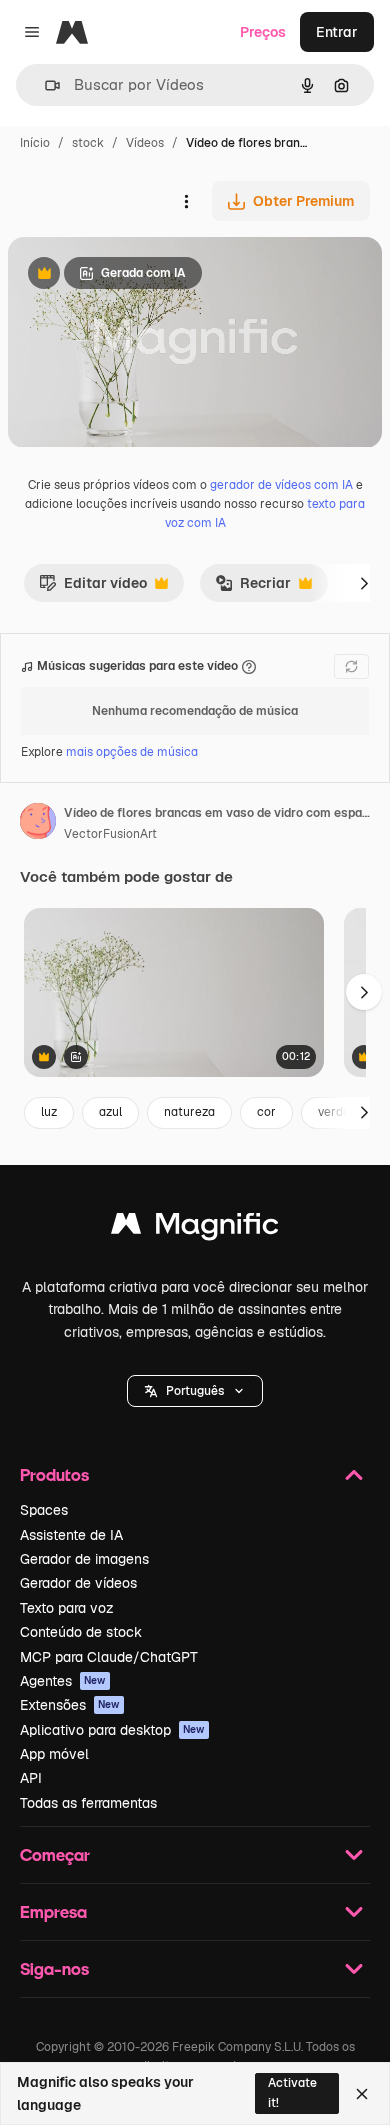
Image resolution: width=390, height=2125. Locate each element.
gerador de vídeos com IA (281, 485)
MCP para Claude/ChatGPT (109, 1657)
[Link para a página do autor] (38, 824)
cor (266, 1112)
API (31, 1778)
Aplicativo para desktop (112, 1730)
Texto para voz (67, 1608)
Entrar (337, 32)
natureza (189, 1112)
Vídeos (145, 143)
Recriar (253, 588)
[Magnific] (195, 1228)
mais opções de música (132, 752)
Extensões (70, 1705)
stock (88, 143)
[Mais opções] (186, 201)
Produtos (54, 1474)
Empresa (53, 1911)
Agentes (63, 1681)
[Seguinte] (364, 583)
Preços (263, 32)
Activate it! (292, 2092)
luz (49, 1112)
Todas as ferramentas (88, 1803)
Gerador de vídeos (78, 1583)
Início (35, 143)
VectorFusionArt (110, 834)
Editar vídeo (93, 588)
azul (110, 1112)
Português (195, 1391)
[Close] (362, 2094)
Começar (55, 1854)
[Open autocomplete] (44, 85)
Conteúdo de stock (81, 1632)
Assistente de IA (71, 1535)
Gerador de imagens (84, 1559)
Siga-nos (54, 1968)
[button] (195, 1391)
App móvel (54, 1754)
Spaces (44, 1510)
